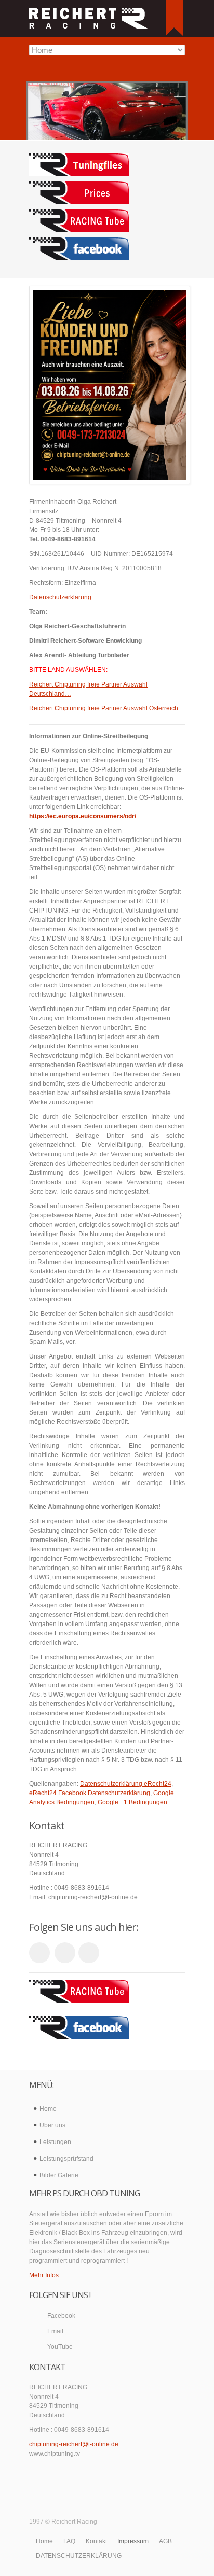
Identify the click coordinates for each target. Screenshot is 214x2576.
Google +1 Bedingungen (132, 1802)
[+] (174, 18)
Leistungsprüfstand (66, 2159)
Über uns (52, 2125)
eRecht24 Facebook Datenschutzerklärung (90, 1793)
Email (55, 2331)
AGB (165, 2541)
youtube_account (39, 1953)
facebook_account (89, 1953)
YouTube (60, 2347)
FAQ (69, 2541)
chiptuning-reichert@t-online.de (74, 2444)
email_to (65, 1953)
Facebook (61, 2316)
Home (48, 2109)
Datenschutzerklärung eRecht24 (126, 1784)
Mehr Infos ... (47, 2275)
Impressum (133, 2541)
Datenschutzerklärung (60, 597)
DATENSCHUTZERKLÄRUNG (79, 2556)
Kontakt (96, 2541)
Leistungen (55, 2142)
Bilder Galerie (59, 2175)
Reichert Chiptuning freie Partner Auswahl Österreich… (107, 708)
